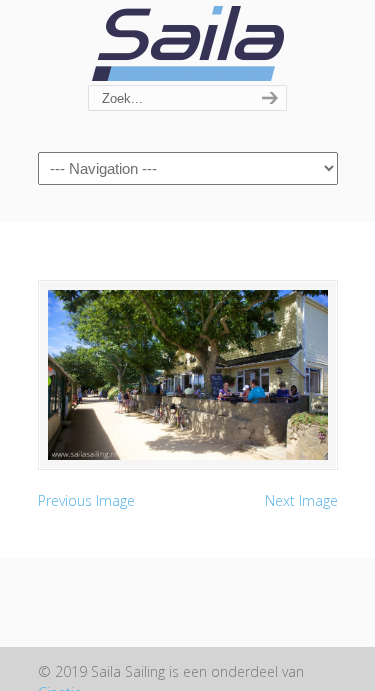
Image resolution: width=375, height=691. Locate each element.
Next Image (301, 500)
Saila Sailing (188, 43)
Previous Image (86, 500)
